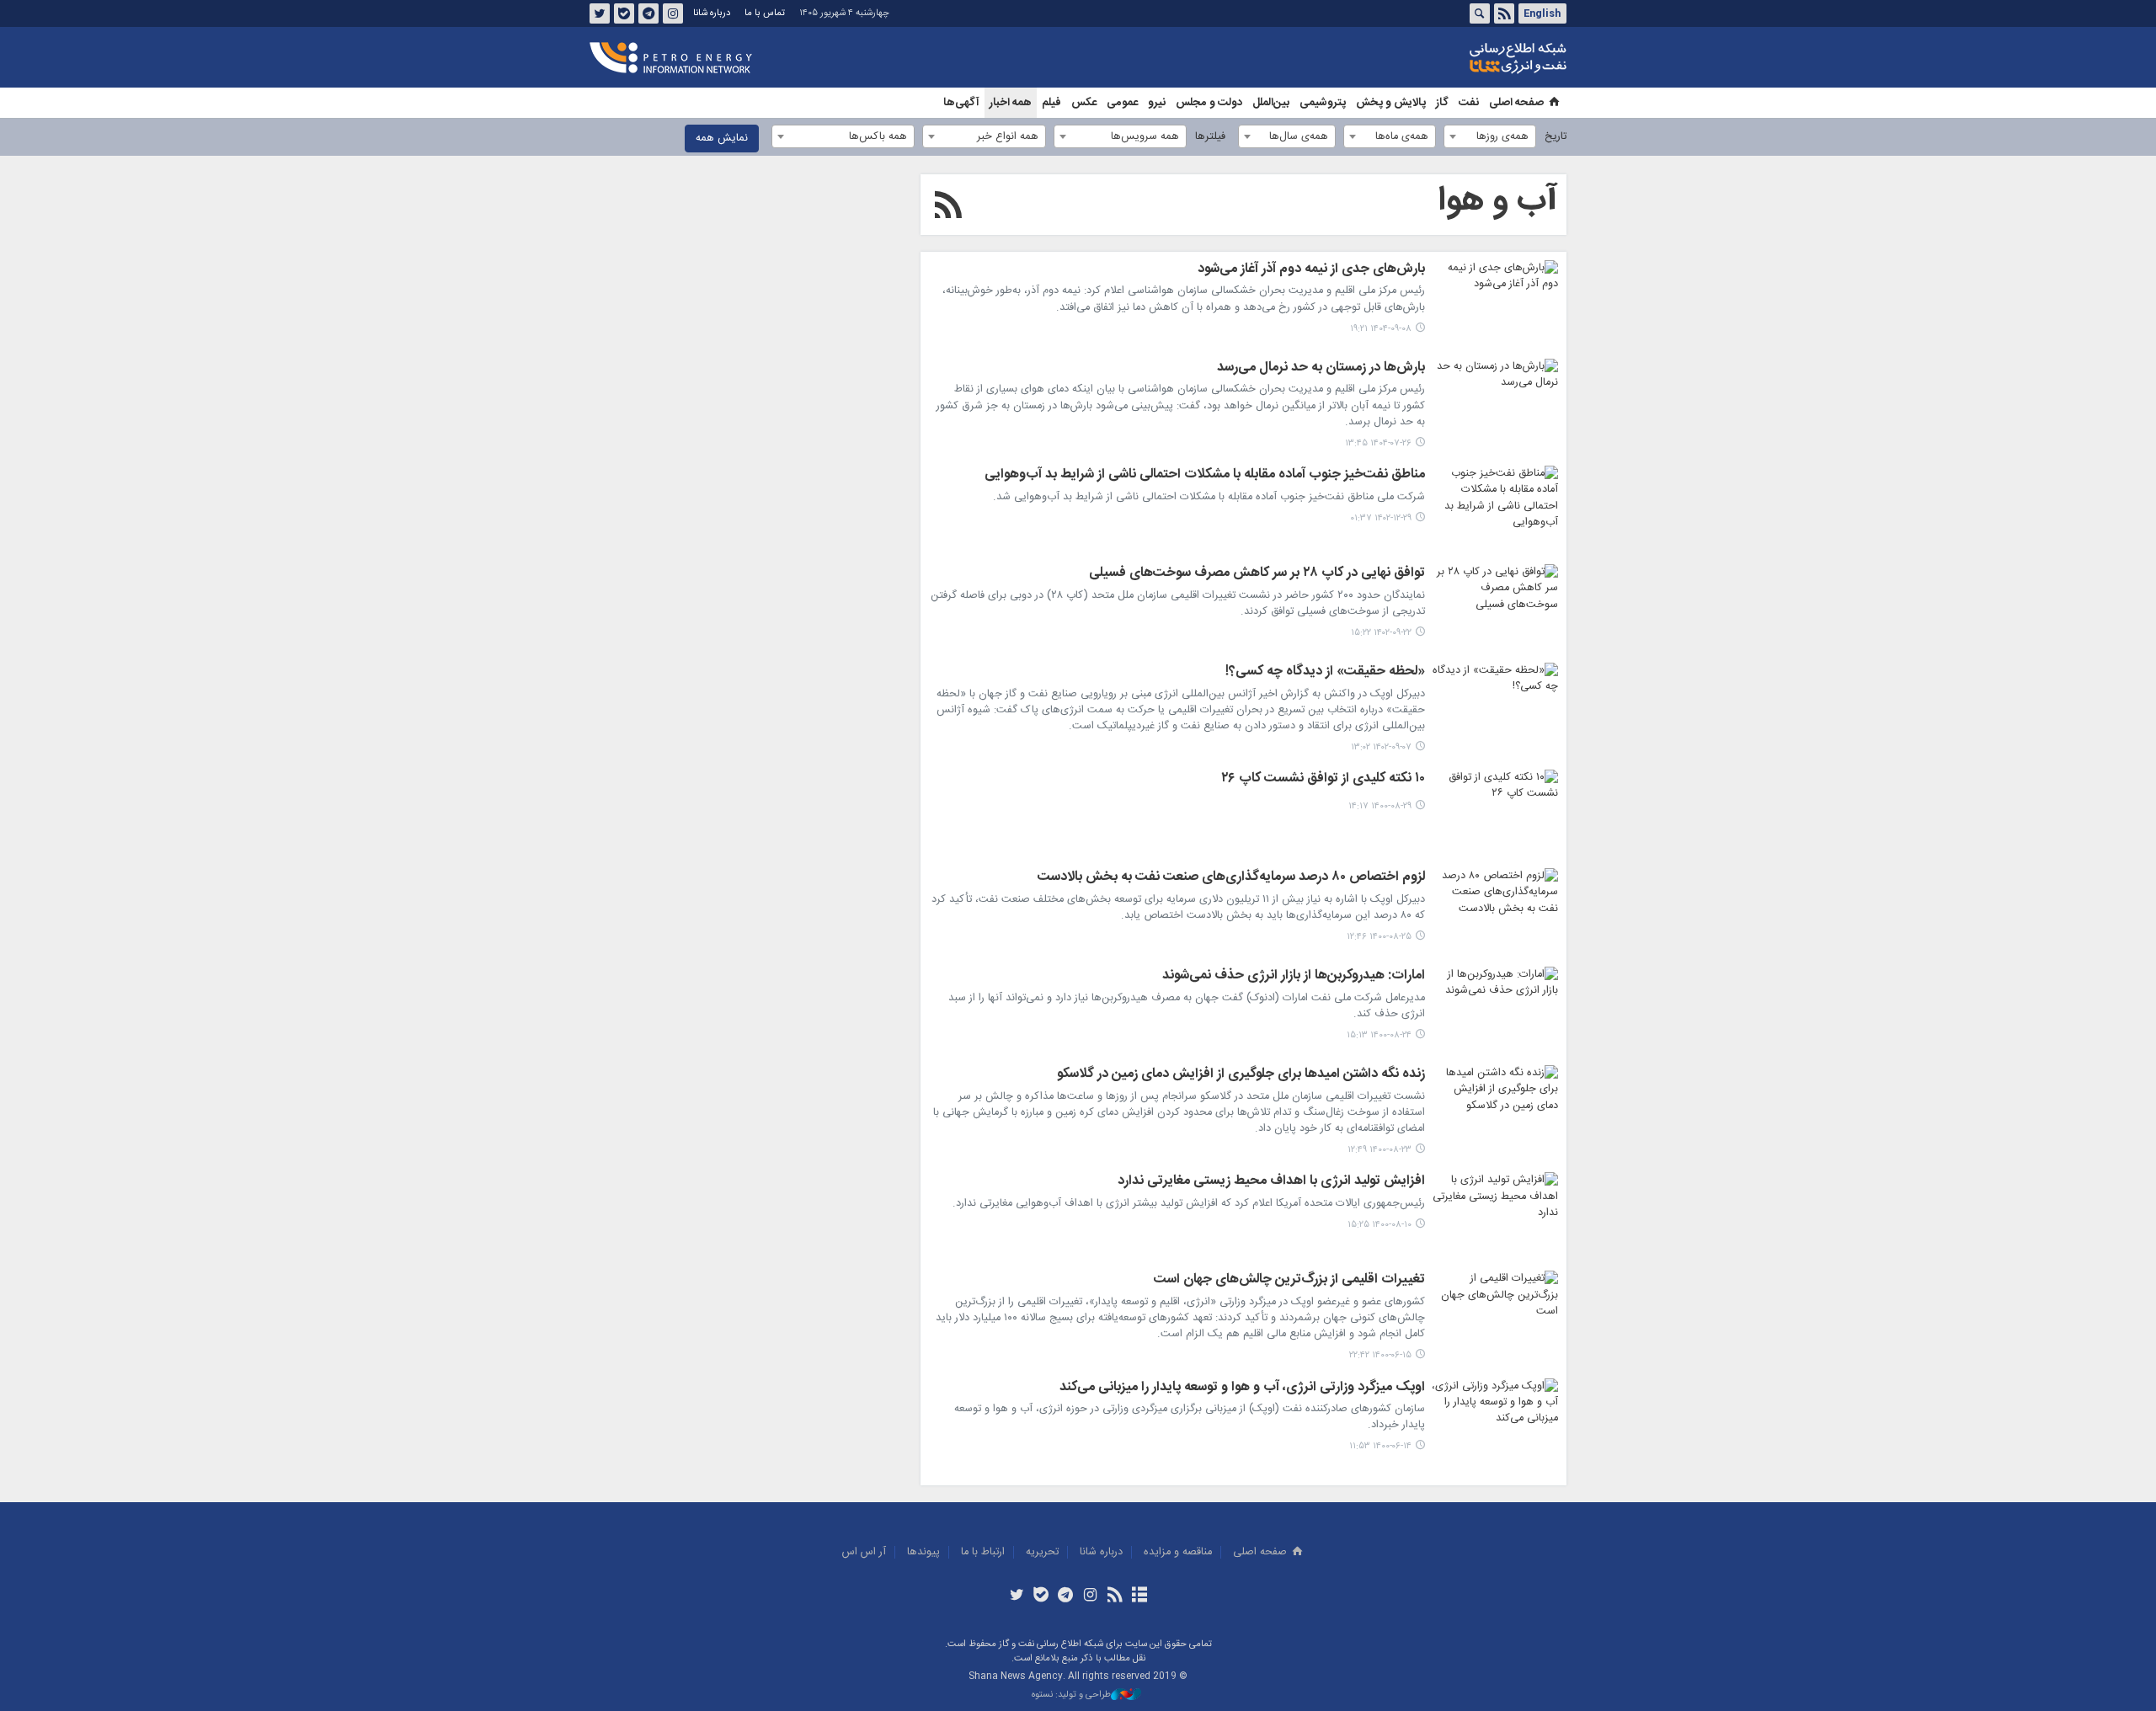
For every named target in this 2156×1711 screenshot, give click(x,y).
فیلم (1051, 103)
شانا (1460, 58)
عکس (1084, 103)
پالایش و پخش (1391, 103)
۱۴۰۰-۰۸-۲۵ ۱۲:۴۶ (1379, 937)
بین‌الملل (1271, 103)
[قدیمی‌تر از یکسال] (1495, 508)
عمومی (1122, 103)
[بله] (1041, 1596)
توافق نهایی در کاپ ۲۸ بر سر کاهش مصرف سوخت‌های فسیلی (1257, 574)
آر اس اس (864, 1552)
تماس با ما (765, 13)
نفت (1469, 103)
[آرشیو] (1139, 1596)
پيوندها (923, 1552)
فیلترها (1210, 137)
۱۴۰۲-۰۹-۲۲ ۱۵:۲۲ (1381, 633)
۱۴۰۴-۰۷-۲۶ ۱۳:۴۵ (1378, 443)
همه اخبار (1011, 103)
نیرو (1157, 103)
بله (624, 13)
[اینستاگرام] (1090, 1596)
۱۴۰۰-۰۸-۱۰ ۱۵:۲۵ (1380, 1225)
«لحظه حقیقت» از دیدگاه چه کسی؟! (1325, 673)
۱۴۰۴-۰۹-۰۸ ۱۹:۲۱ (1381, 329)
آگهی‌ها (961, 103)
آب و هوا (1498, 201)
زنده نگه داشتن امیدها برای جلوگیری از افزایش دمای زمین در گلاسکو (1241, 1075)
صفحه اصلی (1516, 103)
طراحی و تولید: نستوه (1071, 1695)
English (1542, 13)
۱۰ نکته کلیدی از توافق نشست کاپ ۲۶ (1323, 780)
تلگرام (648, 13)
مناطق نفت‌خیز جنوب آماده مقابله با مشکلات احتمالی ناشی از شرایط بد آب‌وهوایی (1205, 476)
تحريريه (1042, 1552)
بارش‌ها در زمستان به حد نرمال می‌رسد (1321, 369)
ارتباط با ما (983, 1552)
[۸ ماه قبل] (1495, 302)
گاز (1442, 103)
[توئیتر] (1016, 1596)
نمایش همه (722, 139)
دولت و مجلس (1209, 103)
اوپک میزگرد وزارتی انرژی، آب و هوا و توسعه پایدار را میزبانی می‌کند (1242, 1389)
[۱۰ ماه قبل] (1495, 401)
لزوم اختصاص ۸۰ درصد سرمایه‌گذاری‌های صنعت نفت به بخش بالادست (1231, 878)
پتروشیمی (1323, 103)
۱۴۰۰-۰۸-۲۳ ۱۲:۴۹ (1380, 1150)
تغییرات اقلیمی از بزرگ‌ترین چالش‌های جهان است (1289, 1281)
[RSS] (948, 208)
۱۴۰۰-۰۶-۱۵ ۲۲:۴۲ (1380, 1355)
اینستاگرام (673, 13)
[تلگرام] (1066, 1596)
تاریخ (1556, 137)
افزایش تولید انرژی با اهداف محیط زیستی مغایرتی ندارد (1271, 1182)
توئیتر (600, 13)
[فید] (1115, 1596)
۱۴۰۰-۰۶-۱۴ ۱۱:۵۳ (1380, 1446)
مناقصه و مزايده (1178, 1552)
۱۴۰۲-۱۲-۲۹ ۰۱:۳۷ (1381, 518)
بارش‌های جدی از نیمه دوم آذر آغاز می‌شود (1311, 270)
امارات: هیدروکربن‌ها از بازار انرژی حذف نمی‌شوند (1294, 977)
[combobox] (1490, 136)
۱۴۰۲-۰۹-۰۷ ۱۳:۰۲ (1381, 747)
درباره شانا (712, 13)
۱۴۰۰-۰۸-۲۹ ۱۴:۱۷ (1380, 806)
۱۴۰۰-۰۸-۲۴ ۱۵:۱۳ (1379, 1035)
